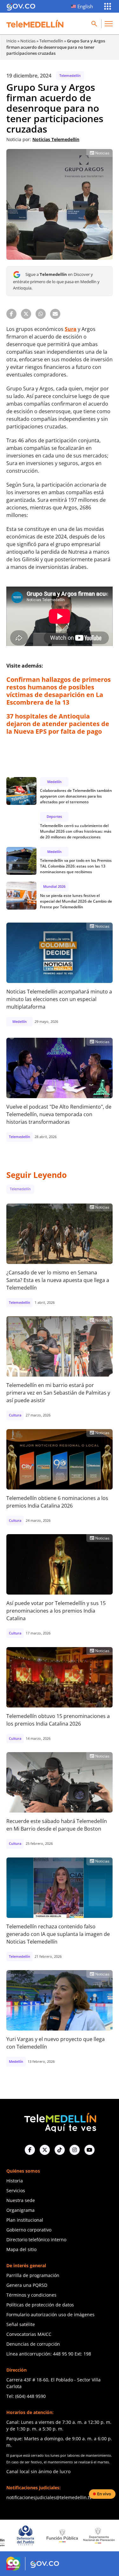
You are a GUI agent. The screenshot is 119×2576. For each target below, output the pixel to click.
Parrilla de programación (33, 2275)
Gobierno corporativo (29, 2230)
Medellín (54, 782)
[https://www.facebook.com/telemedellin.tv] (30, 2150)
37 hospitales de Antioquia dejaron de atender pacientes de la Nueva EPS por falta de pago (58, 724)
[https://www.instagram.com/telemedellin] (75, 2150)
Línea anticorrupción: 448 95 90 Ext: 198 (49, 2354)
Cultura (15, 1415)
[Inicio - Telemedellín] (35, 24)
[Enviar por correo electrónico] (55, 314)
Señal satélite (21, 2324)
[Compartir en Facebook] (11, 314)
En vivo (104, 2494)
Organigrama (20, 2210)
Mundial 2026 (54, 886)
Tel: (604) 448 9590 (26, 2396)
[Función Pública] (26, 2536)
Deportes (54, 816)
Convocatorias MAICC (29, 2334)
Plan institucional (25, 2220)
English (85, 6)
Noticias (28, 41)
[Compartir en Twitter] (26, 314)
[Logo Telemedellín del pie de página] (60, 2122)
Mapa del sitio (21, 2249)
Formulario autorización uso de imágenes (50, 2315)
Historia (15, 2181)
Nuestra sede (21, 2200)
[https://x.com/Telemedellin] (45, 2150)
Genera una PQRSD (27, 2285)
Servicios (16, 2190)
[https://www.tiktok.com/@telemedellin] (60, 2150)
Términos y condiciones (31, 2295)
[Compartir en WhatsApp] (41, 314)
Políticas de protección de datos (40, 2305)
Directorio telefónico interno (36, 2240)
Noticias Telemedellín (56, 139)
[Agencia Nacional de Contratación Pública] (99, 2536)
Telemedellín (51, 41)
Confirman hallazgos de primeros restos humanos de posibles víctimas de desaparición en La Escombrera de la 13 (59, 691)
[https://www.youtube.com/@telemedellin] (89, 2150)
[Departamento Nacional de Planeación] (63, 2535)
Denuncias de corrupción (33, 2344)
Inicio (11, 41)
